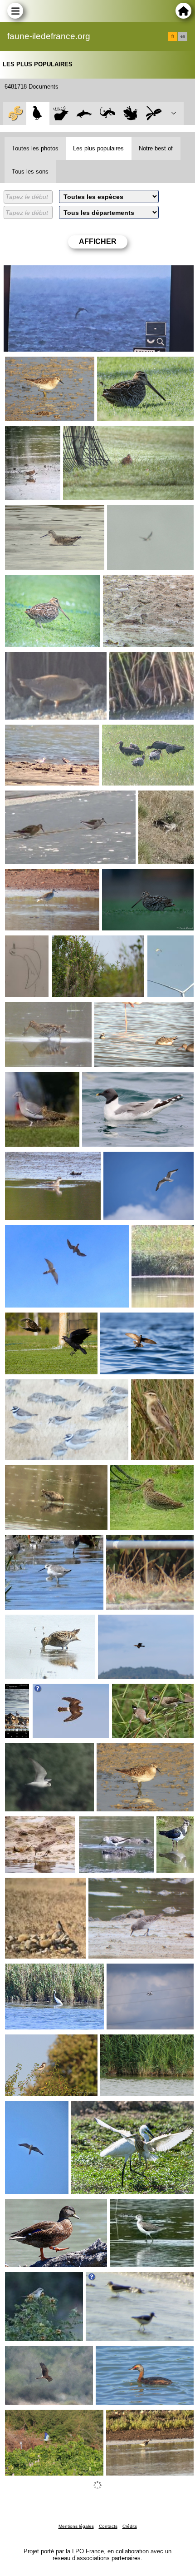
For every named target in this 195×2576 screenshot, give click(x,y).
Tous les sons (30, 172)
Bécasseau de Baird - (38, 364)
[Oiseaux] (38, 113)
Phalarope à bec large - (41, 732)
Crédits (130, 2526)
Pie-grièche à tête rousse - (45, 2042)
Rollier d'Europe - (32, 2417)
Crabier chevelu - (98, 2109)
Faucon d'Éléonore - (37, 2109)
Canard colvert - (30, 2206)
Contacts (108, 2526)
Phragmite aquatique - (86, 943)
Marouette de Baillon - (39, 659)
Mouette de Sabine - (114, 1079)
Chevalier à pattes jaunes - (46, 876)
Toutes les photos (35, 148)
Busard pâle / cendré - (160, 801)
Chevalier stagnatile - (38, 1542)
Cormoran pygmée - (129, 1622)
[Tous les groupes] (14, 113)
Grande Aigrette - (32, 1971)
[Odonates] (154, 113)
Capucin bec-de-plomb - (149, 1691)
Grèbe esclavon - (123, 2353)
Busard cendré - (58, 1691)
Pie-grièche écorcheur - (41, 2279)
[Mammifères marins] (84, 113)
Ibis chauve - (123, 732)
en (183, 36)
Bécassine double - (127, 364)
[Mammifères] (61, 113)
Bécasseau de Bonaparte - (144, 582)
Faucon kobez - (30, 1232)
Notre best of (156, 148)
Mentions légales (76, 2526)
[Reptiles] (107, 113)
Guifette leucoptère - (37, 1750)
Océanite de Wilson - (132, 1320)
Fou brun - (21, 273)
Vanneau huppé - (171, 1827)
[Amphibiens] (130, 113)
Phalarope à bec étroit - (130, 1009)
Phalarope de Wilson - (39, 512)
